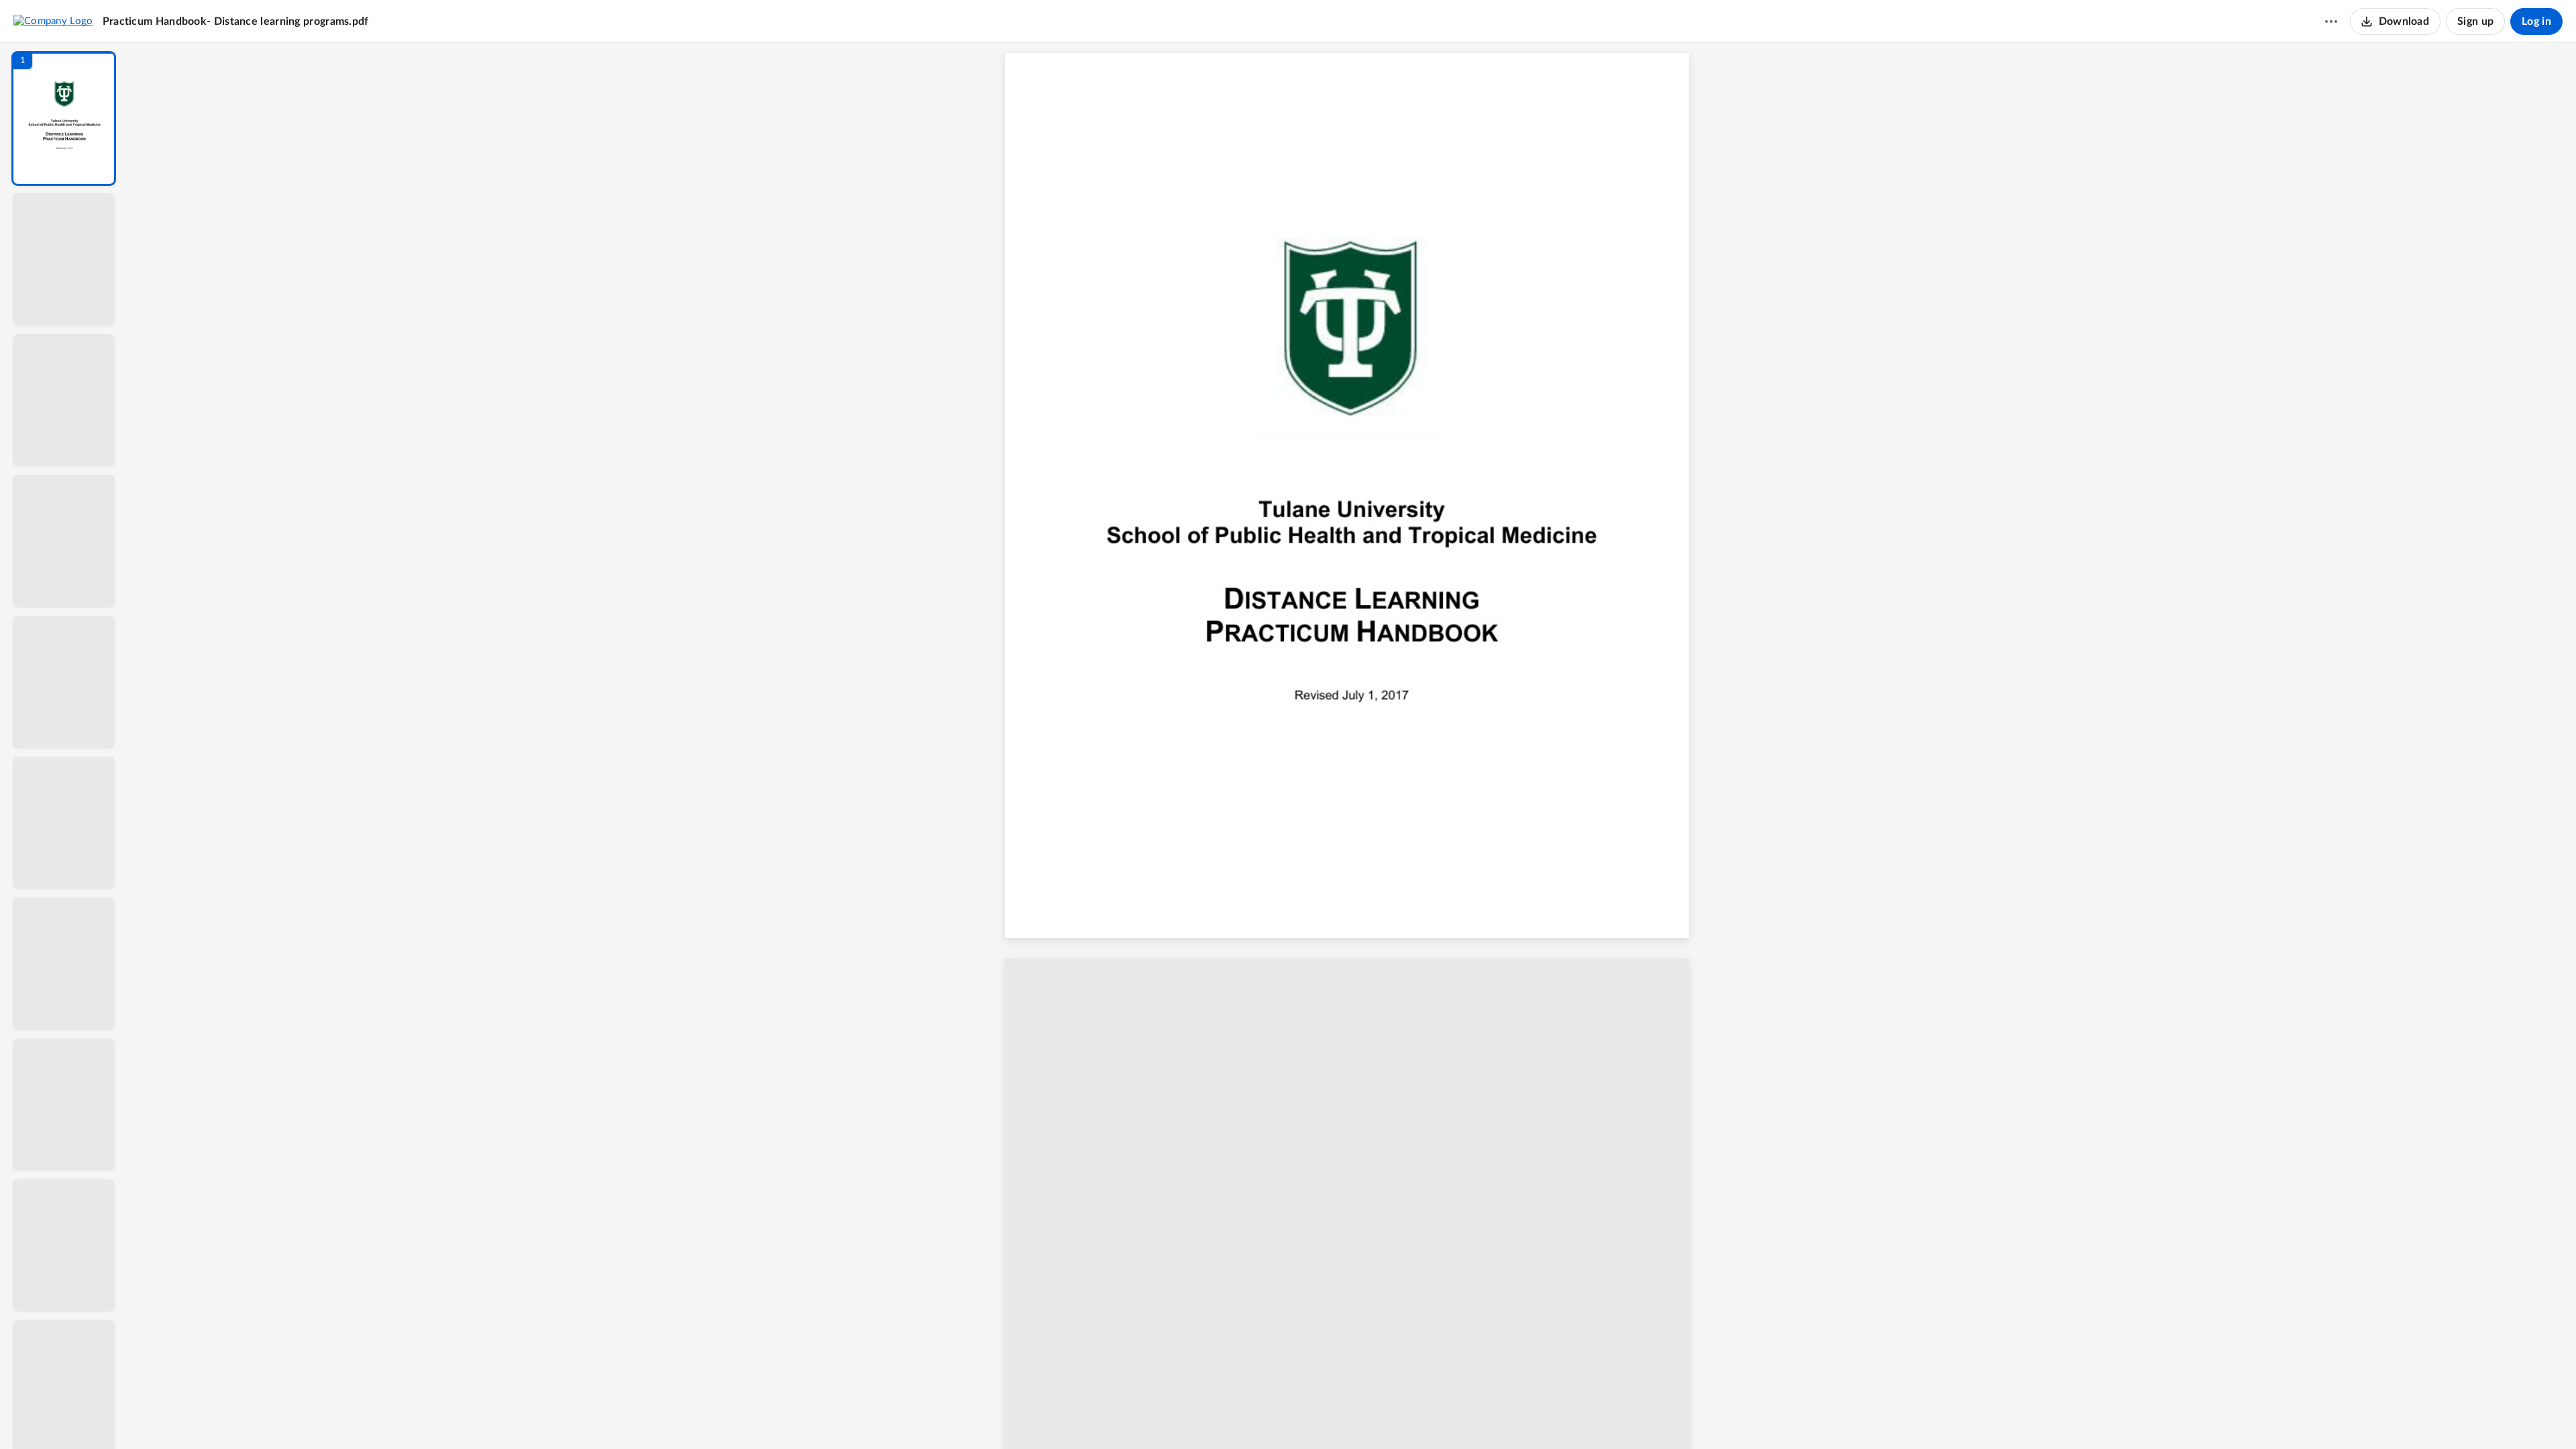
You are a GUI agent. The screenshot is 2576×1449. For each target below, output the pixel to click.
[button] (64, 118)
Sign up (2475, 21)
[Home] (53, 21)
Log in (2536, 21)
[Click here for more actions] (2331, 21)
